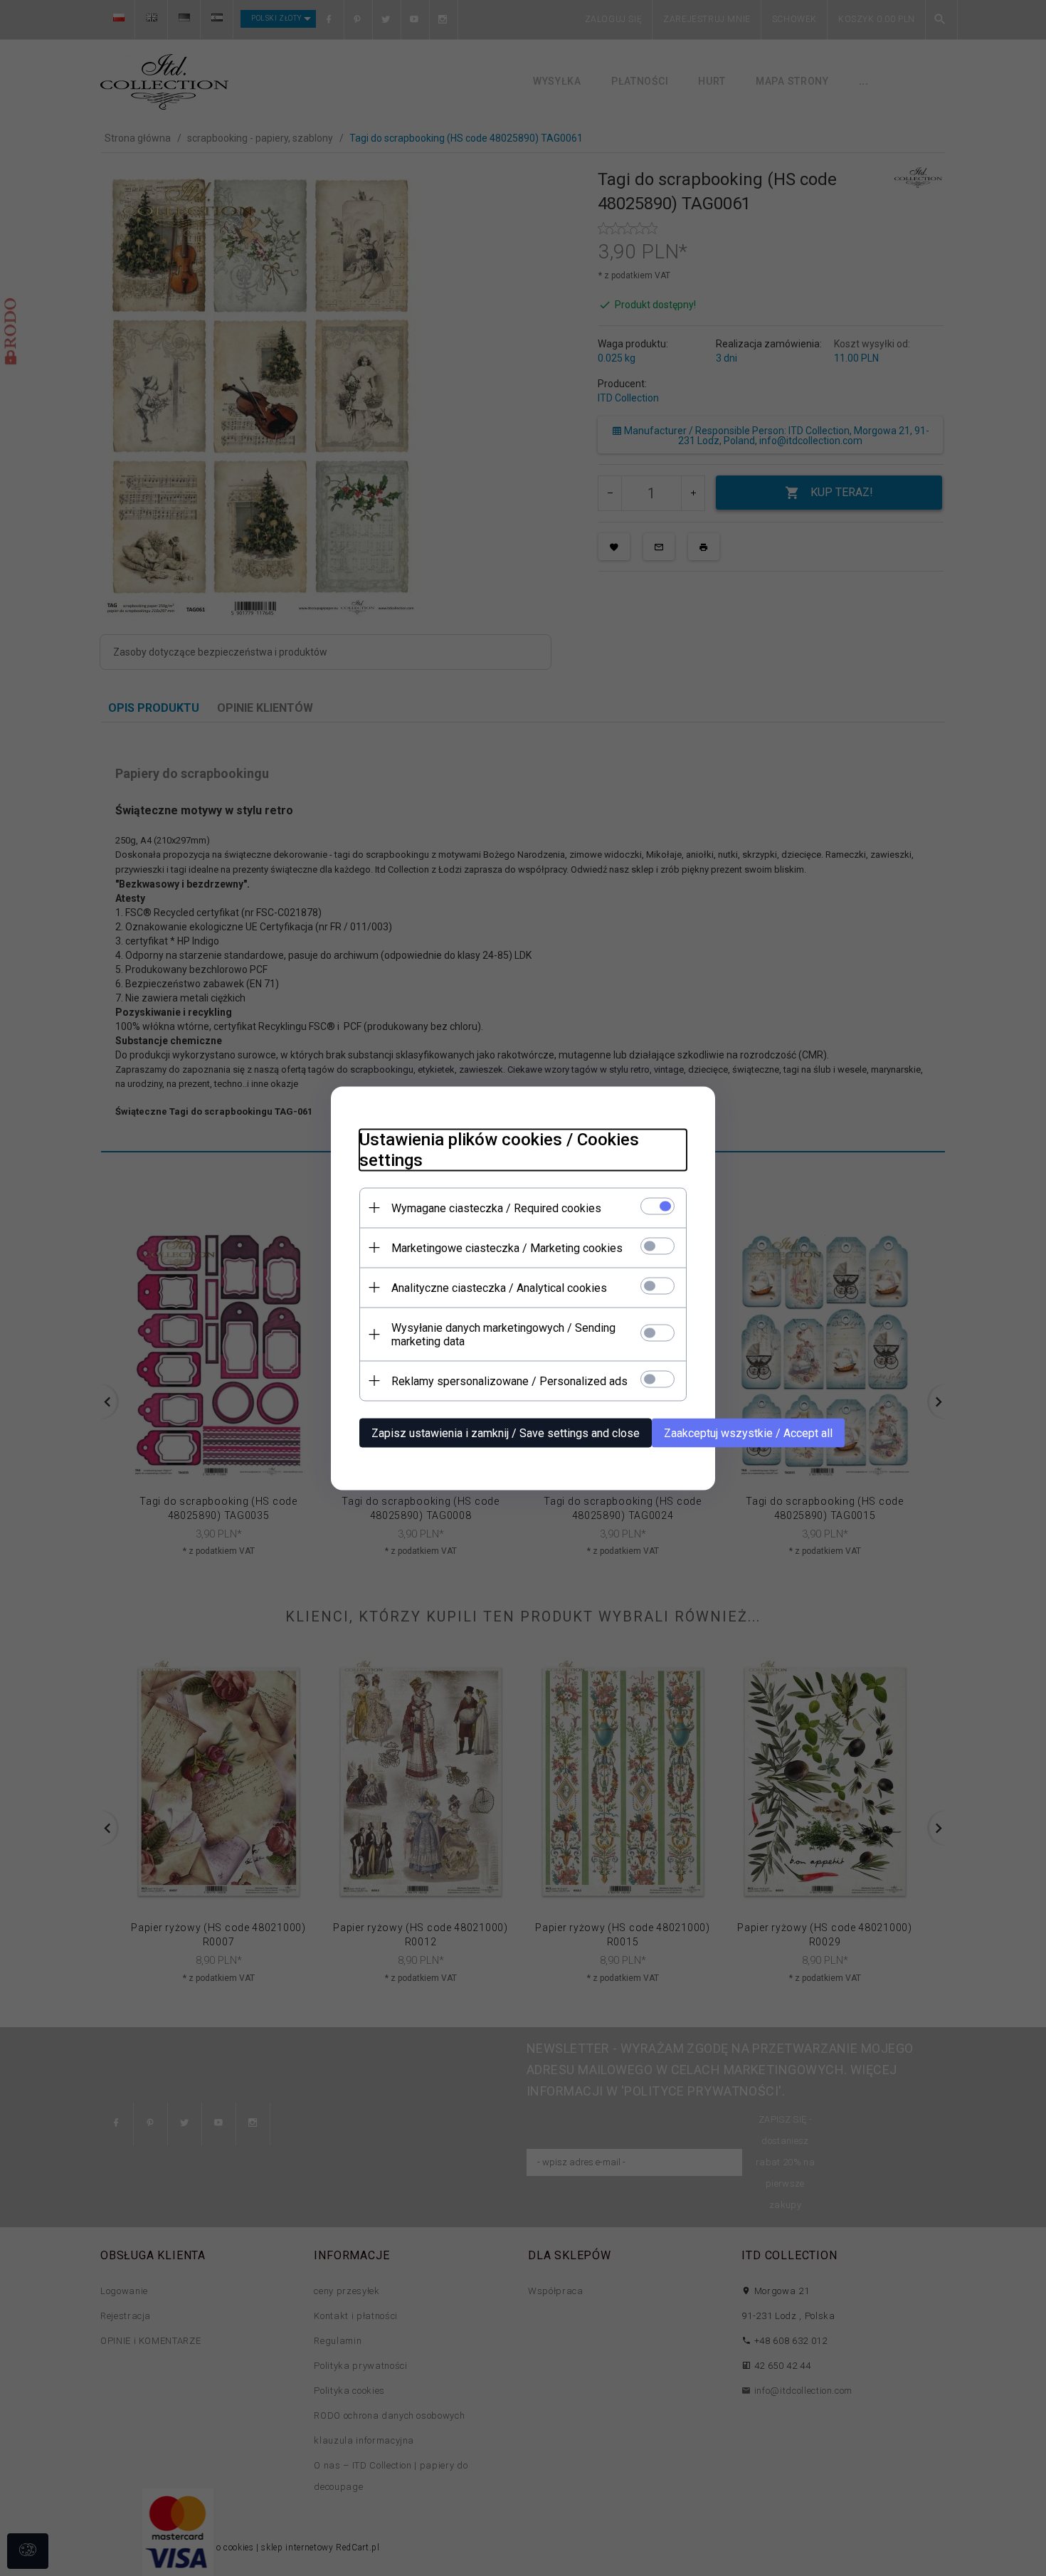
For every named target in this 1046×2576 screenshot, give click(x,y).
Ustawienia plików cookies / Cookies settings (499, 1149)
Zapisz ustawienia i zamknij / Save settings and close (506, 1432)
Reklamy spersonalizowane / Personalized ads (509, 1381)
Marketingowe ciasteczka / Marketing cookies (507, 1247)
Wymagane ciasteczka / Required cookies (496, 1208)
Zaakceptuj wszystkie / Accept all (748, 1432)
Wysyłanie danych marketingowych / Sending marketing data (503, 1334)
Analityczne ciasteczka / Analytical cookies (499, 1287)
